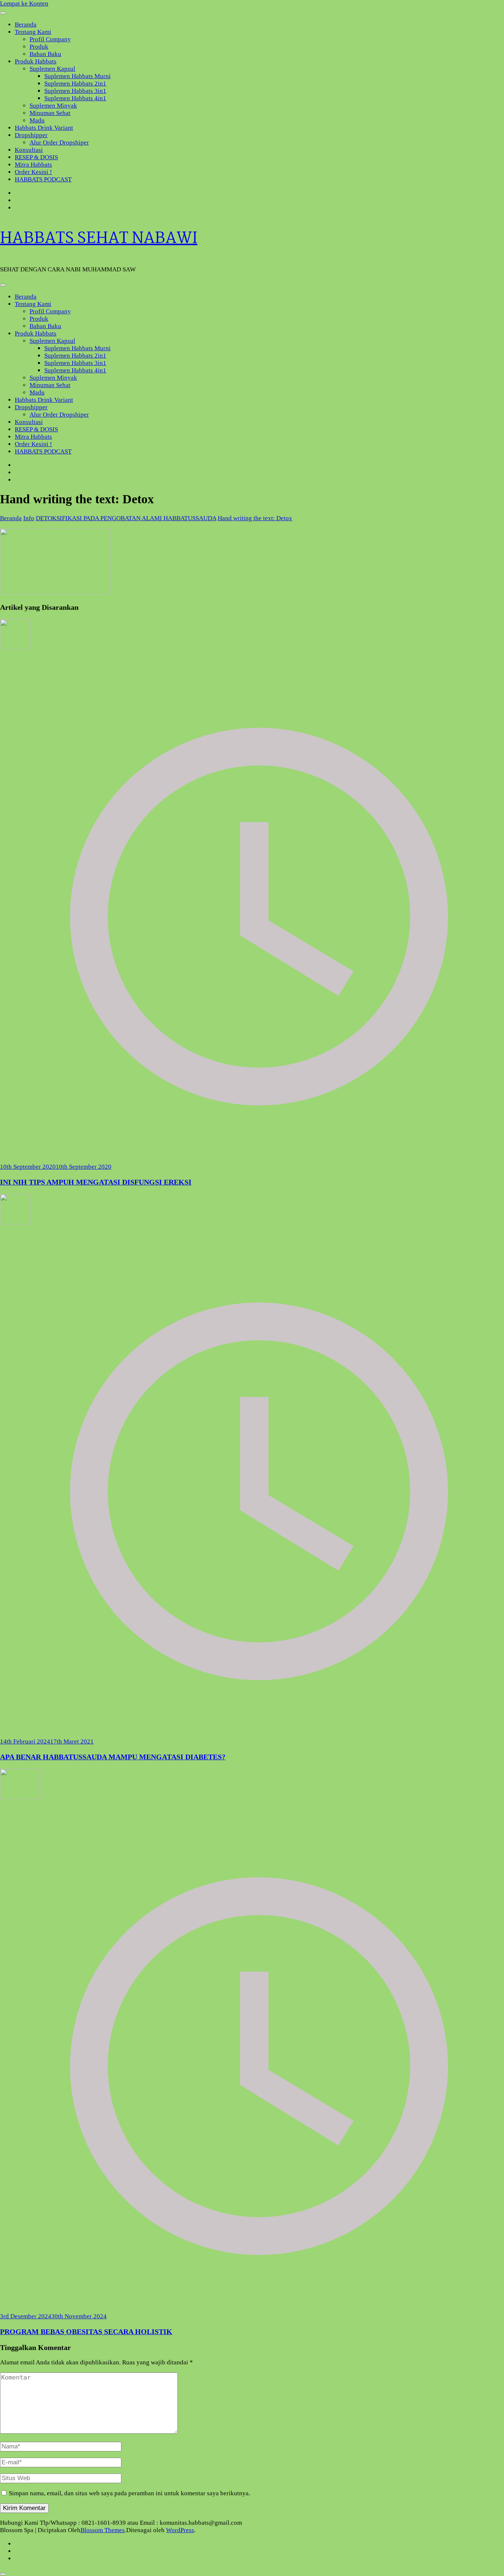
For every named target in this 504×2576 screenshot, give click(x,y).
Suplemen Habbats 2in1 (75, 84)
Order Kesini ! (33, 172)
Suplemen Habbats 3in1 (75, 91)
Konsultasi (29, 150)
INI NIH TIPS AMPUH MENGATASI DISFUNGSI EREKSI (96, 1182)
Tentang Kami (33, 32)
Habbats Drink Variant (44, 128)
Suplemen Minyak (53, 106)
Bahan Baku (45, 54)
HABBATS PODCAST (43, 179)
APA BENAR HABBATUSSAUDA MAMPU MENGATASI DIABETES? (113, 1757)
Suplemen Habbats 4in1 (75, 98)
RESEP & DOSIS (36, 157)
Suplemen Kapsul (52, 69)
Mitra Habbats (33, 165)
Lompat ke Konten (24, 4)
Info (29, 518)
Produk (39, 47)
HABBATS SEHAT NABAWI (99, 239)
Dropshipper (31, 135)
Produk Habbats (36, 61)
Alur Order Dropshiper (59, 142)
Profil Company (50, 39)
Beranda (26, 25)
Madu (37, 120)
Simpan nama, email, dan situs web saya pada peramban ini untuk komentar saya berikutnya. (130, 2493)
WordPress (180, 2530)
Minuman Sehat (50, 113)
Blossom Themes (103, 2530)
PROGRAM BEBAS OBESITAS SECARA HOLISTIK (86, 2332)
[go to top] (3, 2574)
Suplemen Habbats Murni (77, 76)
